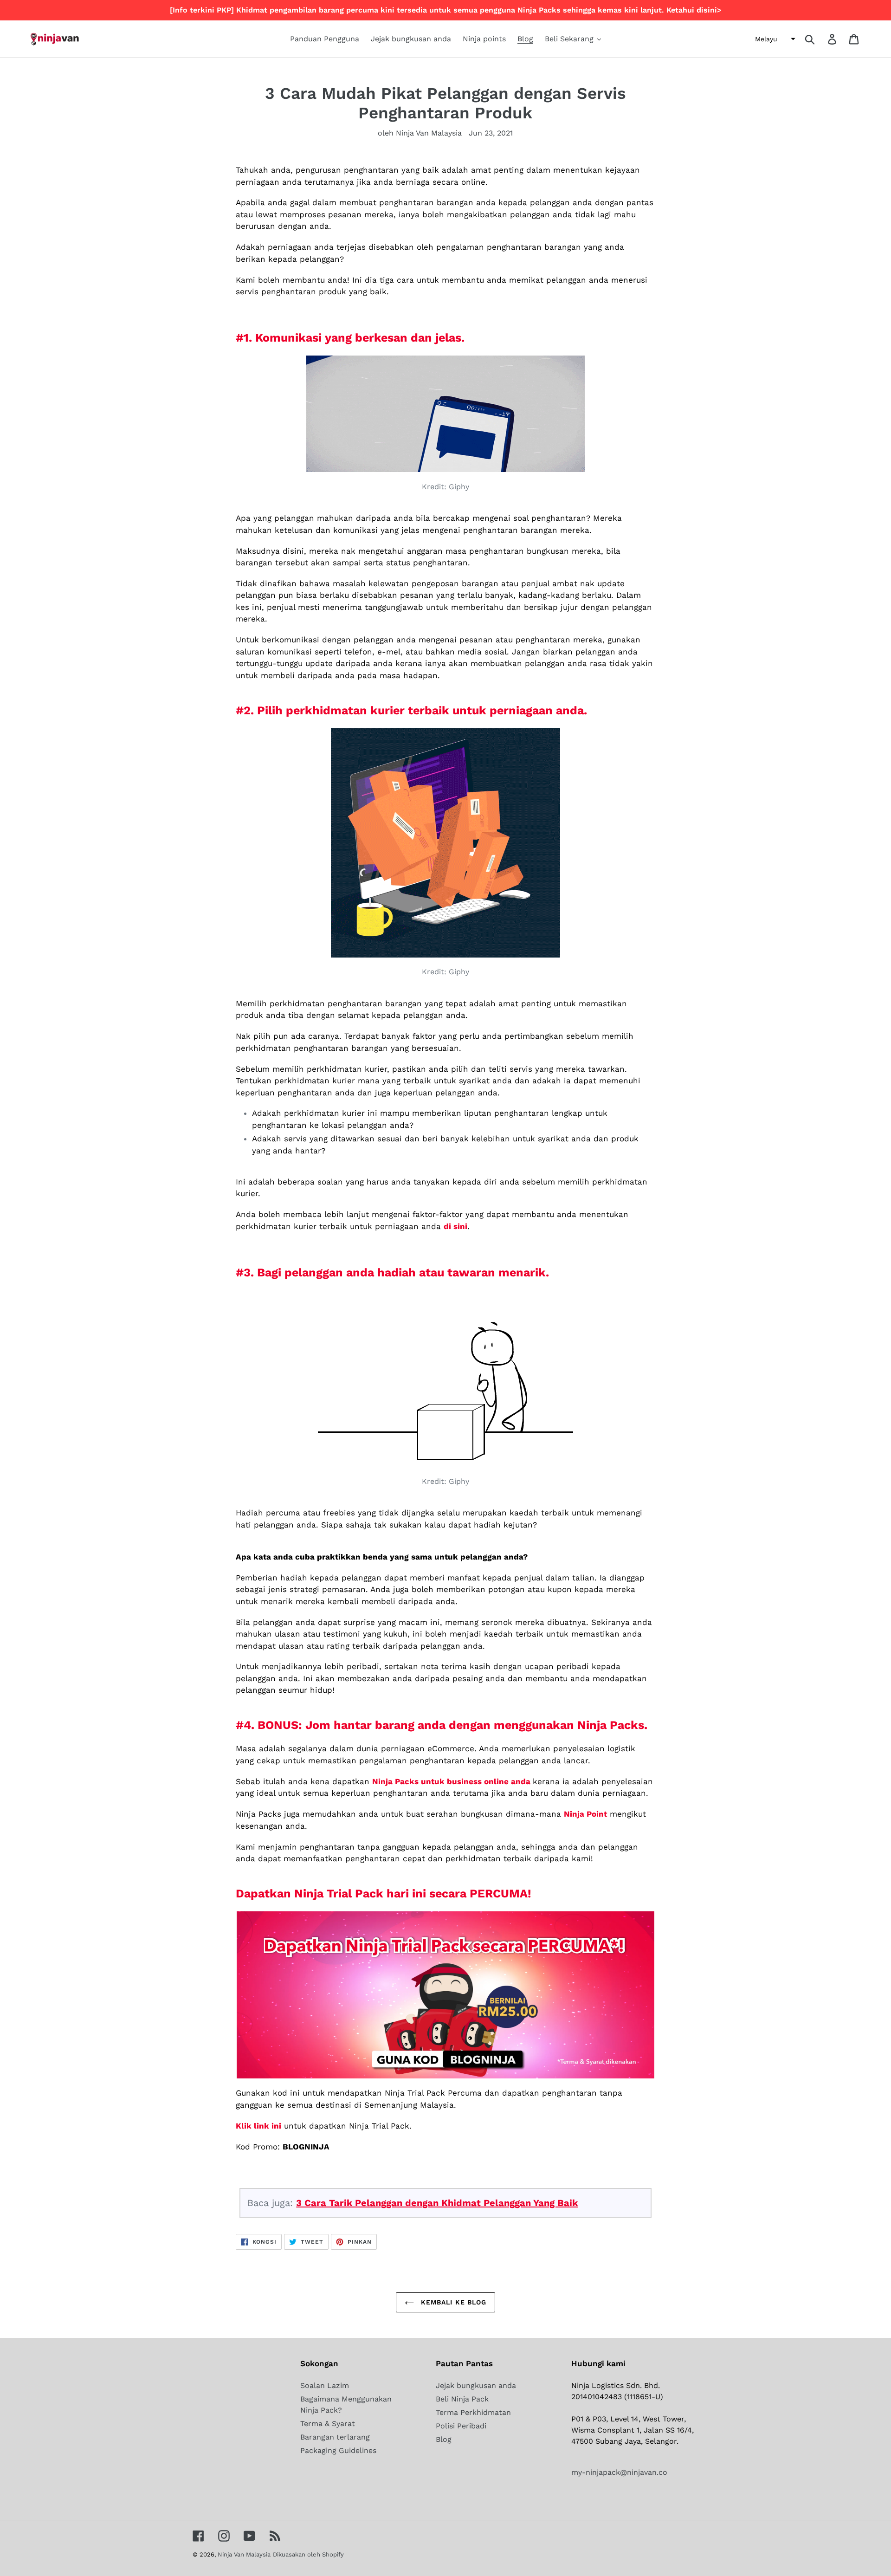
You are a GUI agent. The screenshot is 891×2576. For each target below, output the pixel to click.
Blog (444, 2439)
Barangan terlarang (335, 2437)
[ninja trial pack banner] (445, 1995)
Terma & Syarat (328, 2424)
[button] (774, 39)
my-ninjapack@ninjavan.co (619, 2472)
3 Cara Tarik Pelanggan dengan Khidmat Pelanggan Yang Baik (437, 2203)
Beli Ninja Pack (462, 2399)
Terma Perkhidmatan (473, 2412)
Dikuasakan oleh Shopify (308, 2554)
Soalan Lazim (325, 2385)
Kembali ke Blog (453, 2302)
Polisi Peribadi (461, 2426)
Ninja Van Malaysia (244, 2554)
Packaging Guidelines (338, 2450)
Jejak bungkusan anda (476, 2385)
